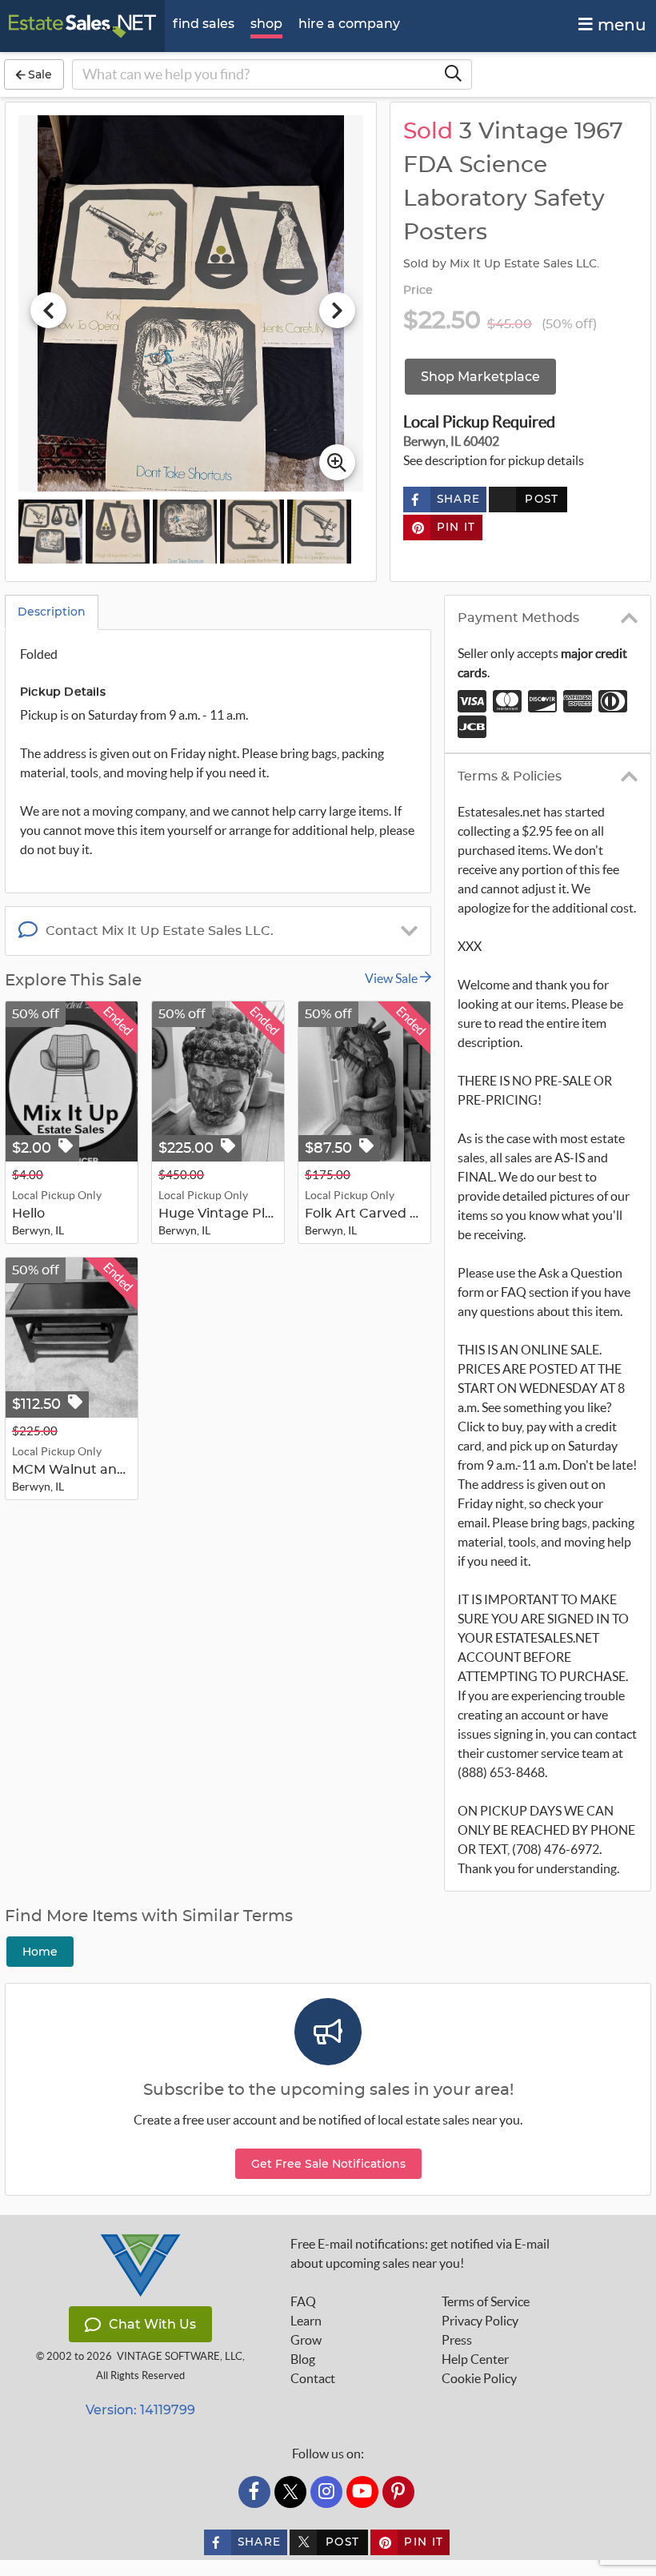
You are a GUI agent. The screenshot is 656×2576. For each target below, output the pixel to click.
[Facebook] (254, 2492)
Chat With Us (152, 2324)
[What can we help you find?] (453, 74)
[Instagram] (326, 2492)
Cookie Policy (479, 2378)
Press (457, 2340)
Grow (306, 2340)
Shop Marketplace (480, 377)
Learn (306, 2321)
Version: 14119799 (140, 2410)
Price (418, 291)
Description (52, 612)
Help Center (475, 2359)
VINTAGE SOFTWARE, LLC (180, 2356)
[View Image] (50, 532)
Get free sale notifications (328, 2164)
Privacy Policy (480, 2321)
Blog (303, 2359)
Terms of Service (486, 2301)
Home (40, 1952)
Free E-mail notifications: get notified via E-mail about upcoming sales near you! (420, 2253)
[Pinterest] (398, 2492)
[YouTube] (362, 2492)
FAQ (303, 2301)
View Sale (392, 978)
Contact (313, 2378)
